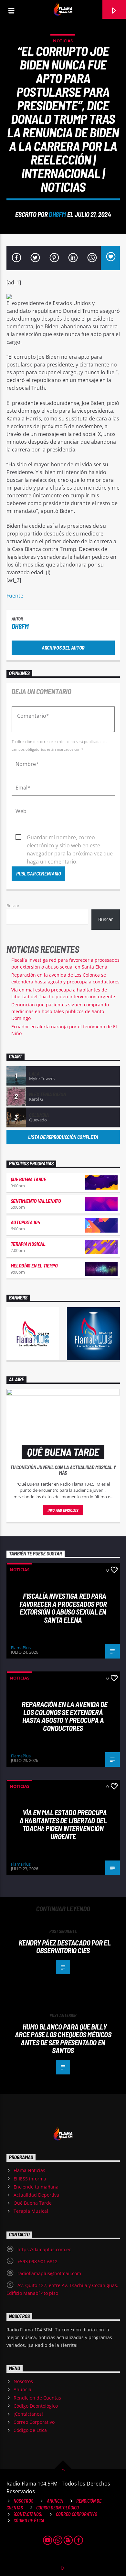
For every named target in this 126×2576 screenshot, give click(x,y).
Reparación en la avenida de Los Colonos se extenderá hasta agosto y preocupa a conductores (65, 1716)
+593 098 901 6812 (37, 2261)
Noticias (63, 41)
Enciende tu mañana (36, 2187)
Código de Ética (30, 2430)
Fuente (15, 596)
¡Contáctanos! (28, 2414)
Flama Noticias (29, 2170)
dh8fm (57, 214)
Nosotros (23, 2381)
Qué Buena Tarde (28, 1179)
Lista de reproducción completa (63, 1137)
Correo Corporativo (34, 2422)
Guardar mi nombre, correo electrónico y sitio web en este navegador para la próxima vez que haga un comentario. (70, 838)
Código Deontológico (36, 2406)
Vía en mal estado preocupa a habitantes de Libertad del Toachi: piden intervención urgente (63, 1824)
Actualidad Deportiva (36, 2195)
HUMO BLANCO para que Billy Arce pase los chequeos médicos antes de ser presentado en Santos (63, 2039)
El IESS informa (30, 2179)
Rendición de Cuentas (37, 2398)
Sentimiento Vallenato (36, 1201)
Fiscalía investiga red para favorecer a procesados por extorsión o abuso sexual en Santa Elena (63, 1608)
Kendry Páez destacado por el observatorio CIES (65, 1947)
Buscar (13, 906)
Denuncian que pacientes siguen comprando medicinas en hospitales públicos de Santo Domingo (60, 1011)
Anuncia (22, 2389)
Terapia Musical (28, 1244)
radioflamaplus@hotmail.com (49, 2273)
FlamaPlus (21, 1648)
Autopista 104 (25, 1222)
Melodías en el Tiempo (34, 1265)
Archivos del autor (63, 647)
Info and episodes (63, 1510)
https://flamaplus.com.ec (44, 2249)
